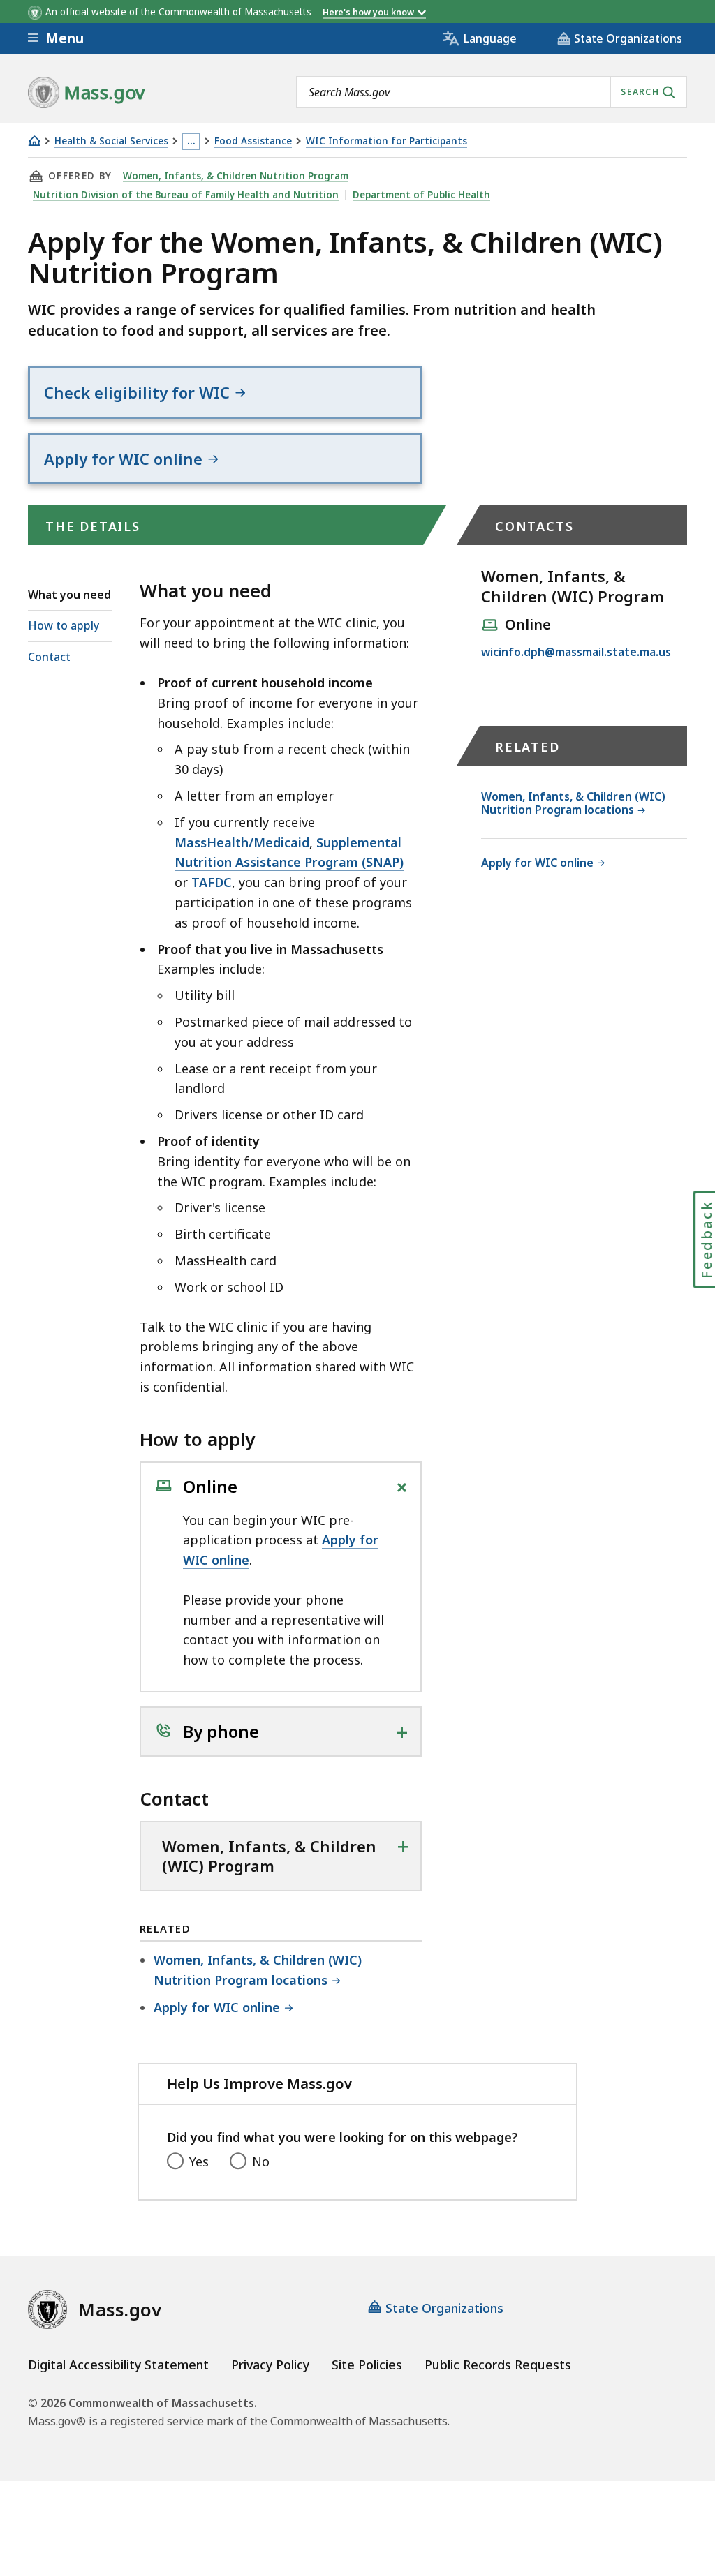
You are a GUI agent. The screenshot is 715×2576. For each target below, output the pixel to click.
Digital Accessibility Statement (118, 2365)
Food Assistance (253, 141)
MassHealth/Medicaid (242, 842)
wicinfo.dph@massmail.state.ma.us (576, 653)
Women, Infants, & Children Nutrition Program (236, 176)
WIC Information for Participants (386, 141)
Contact (49, 657)
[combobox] (492, 92)
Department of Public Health (421, 195)
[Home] (34, 141)
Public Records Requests (498, 2365)
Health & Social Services (111, 141)
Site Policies (367, 2365)
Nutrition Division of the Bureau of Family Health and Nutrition (186, 195)
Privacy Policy (270, 2365)
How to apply (64, 625)
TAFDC (212, 882)
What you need (69, 595)
